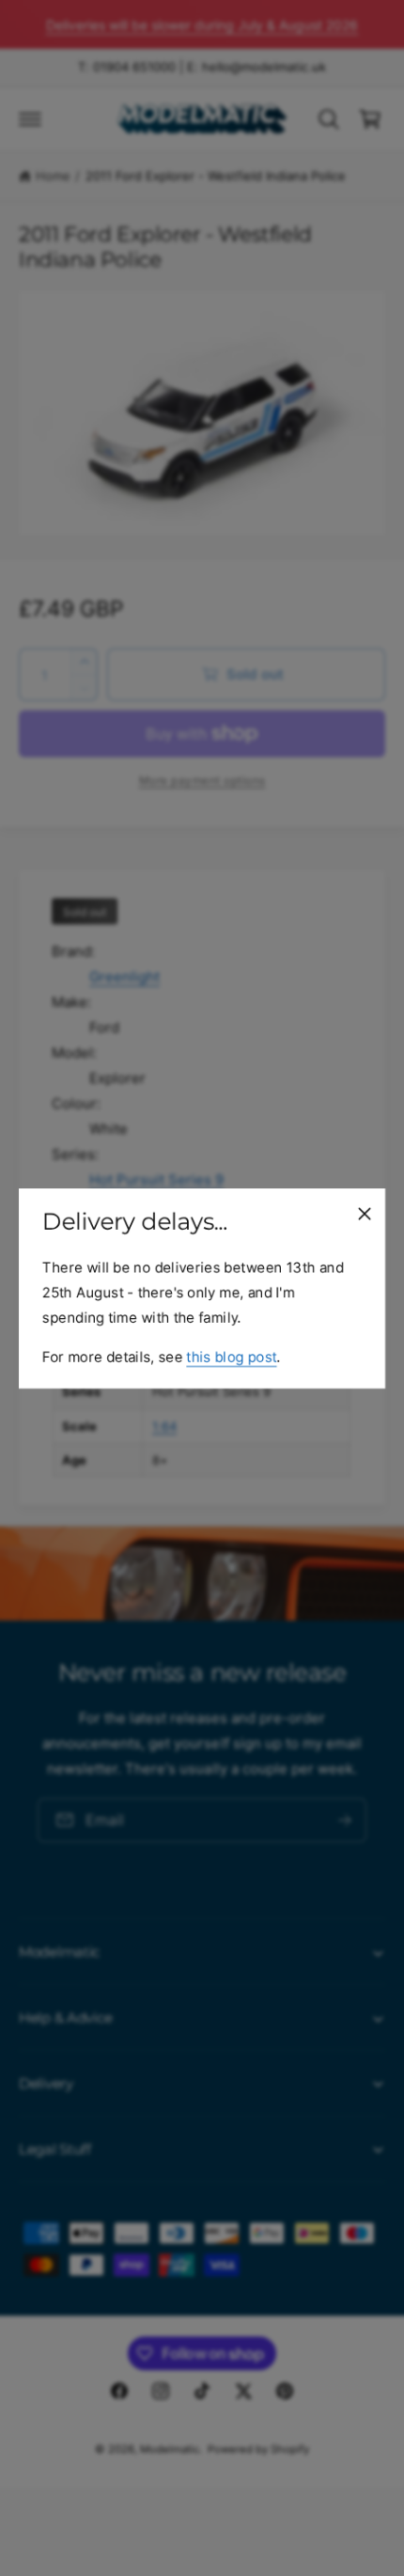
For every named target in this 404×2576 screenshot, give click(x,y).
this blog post (231, 1356)
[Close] (365, 1213)
